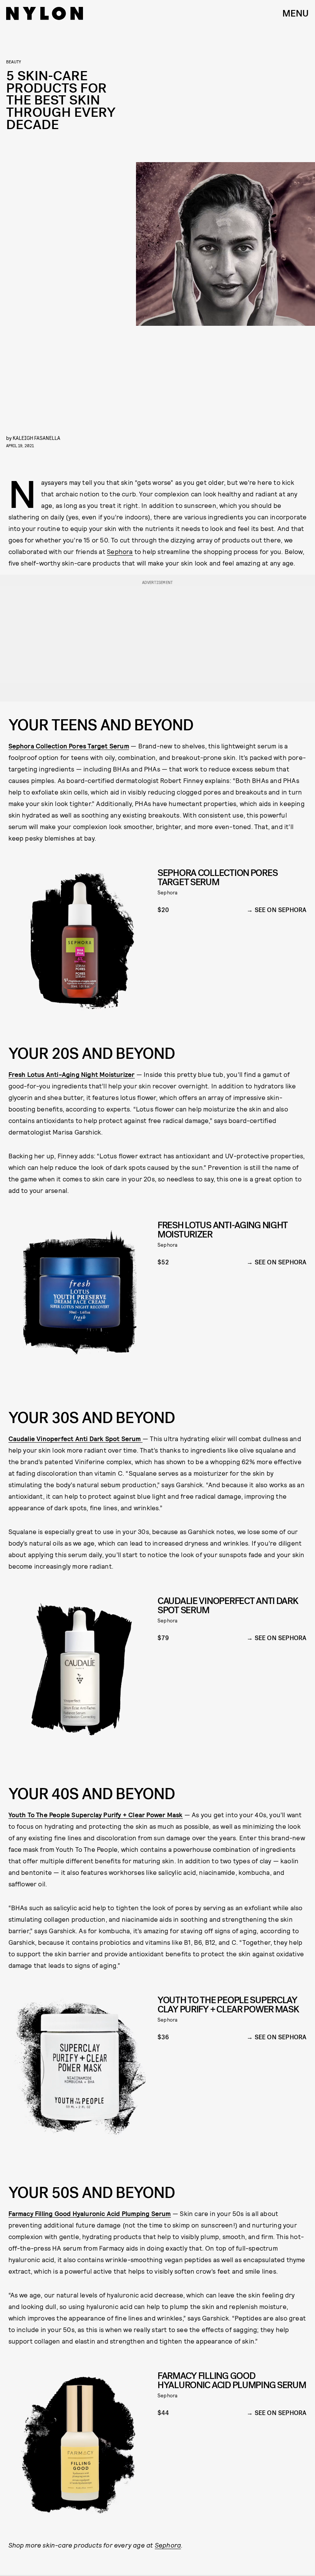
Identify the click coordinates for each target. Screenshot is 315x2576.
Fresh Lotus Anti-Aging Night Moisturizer (72, 1074)
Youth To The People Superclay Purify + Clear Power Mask (96, 1815)
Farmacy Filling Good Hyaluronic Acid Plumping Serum (90, 2213)
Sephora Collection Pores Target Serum (69, 746)
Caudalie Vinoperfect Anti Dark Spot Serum (75, 1438)
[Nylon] (45, 13)
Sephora (120, 551)
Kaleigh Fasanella (36, 438)
